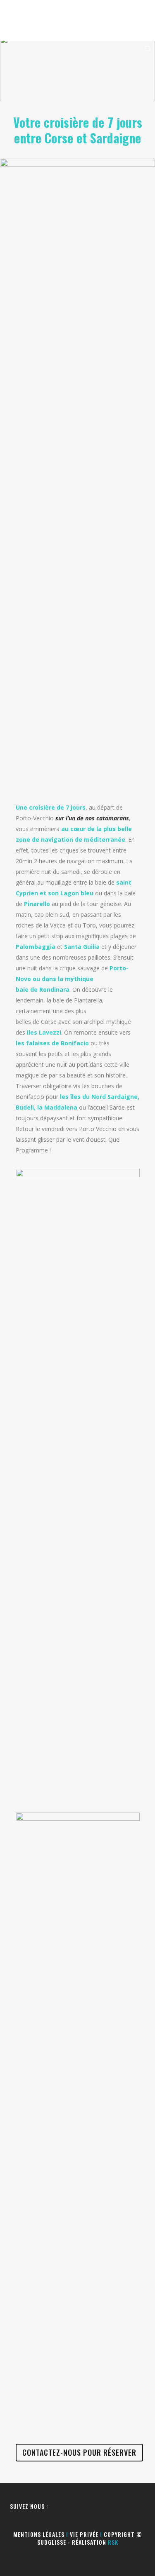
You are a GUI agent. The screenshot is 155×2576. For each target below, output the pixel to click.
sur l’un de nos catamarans (92, 818)
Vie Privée (84, 2534)
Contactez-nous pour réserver (79, 2452)
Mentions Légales (39, 2534)
